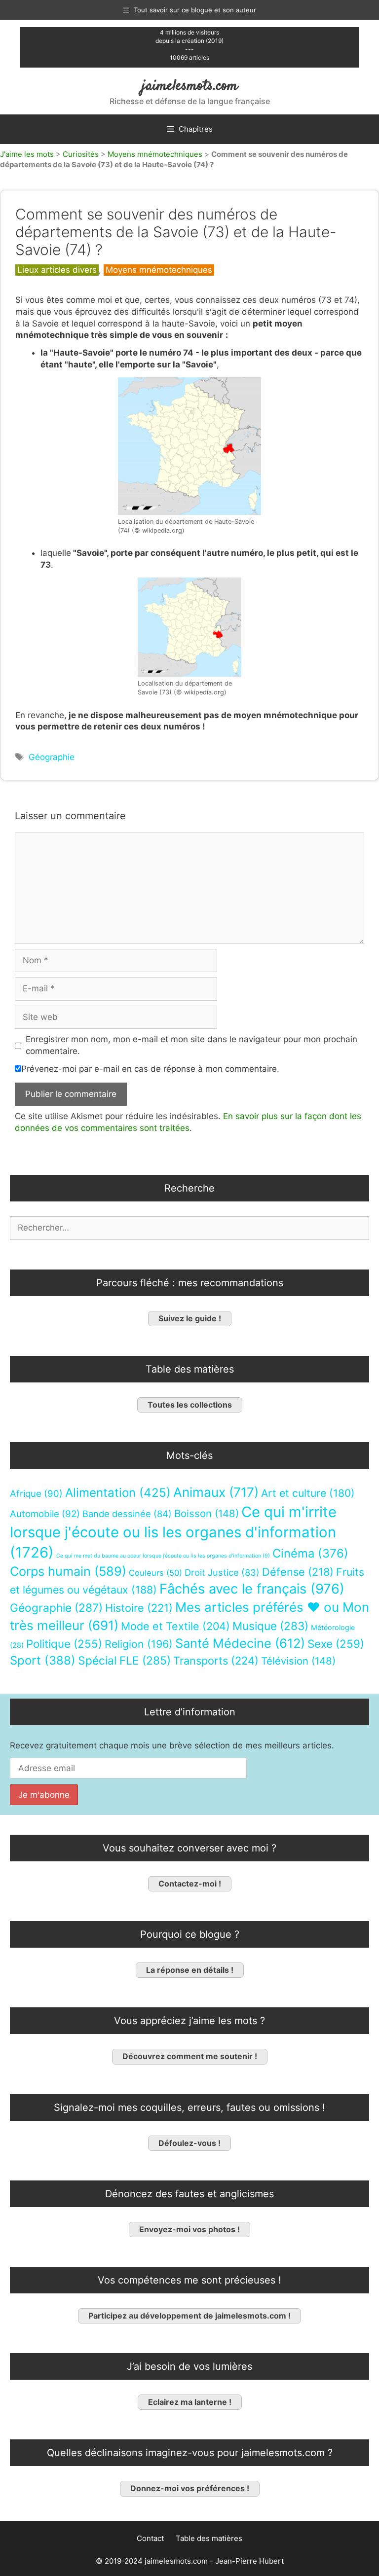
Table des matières (209, 2538)
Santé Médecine (240, 1643)
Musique (270, 1625)
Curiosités (81, 154)
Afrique (36, 1494)
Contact (150, 2538)
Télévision (298, 1661)
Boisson (207, 1513)
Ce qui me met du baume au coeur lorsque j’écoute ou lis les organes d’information (163, 1555)
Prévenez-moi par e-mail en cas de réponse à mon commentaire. (150, 1069)
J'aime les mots (27, 154)
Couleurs (155, 1572)
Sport (43, 1660)
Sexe (336, 1644)
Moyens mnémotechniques (155, 154)
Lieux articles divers (57, 270)
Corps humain (68, 1571)
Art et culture (308, 1493)
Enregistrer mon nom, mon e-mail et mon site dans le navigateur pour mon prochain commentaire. (191, 1045)
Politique (64, 1644)
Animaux (216, 1492)
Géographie (52, 757)
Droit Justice (222, 1572)
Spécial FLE (124, 1661)
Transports (216, 1661)
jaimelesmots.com (190, 86)
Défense (298, 1571)
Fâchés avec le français (252, 1589)
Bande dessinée (127, 1513)
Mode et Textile (175, 1626)
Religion (139, 1644)
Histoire (139, 1608)
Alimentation (118, 1493)
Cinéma (310, 1553)
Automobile (45, 1513)
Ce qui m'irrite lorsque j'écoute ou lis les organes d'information (173, 1532)
